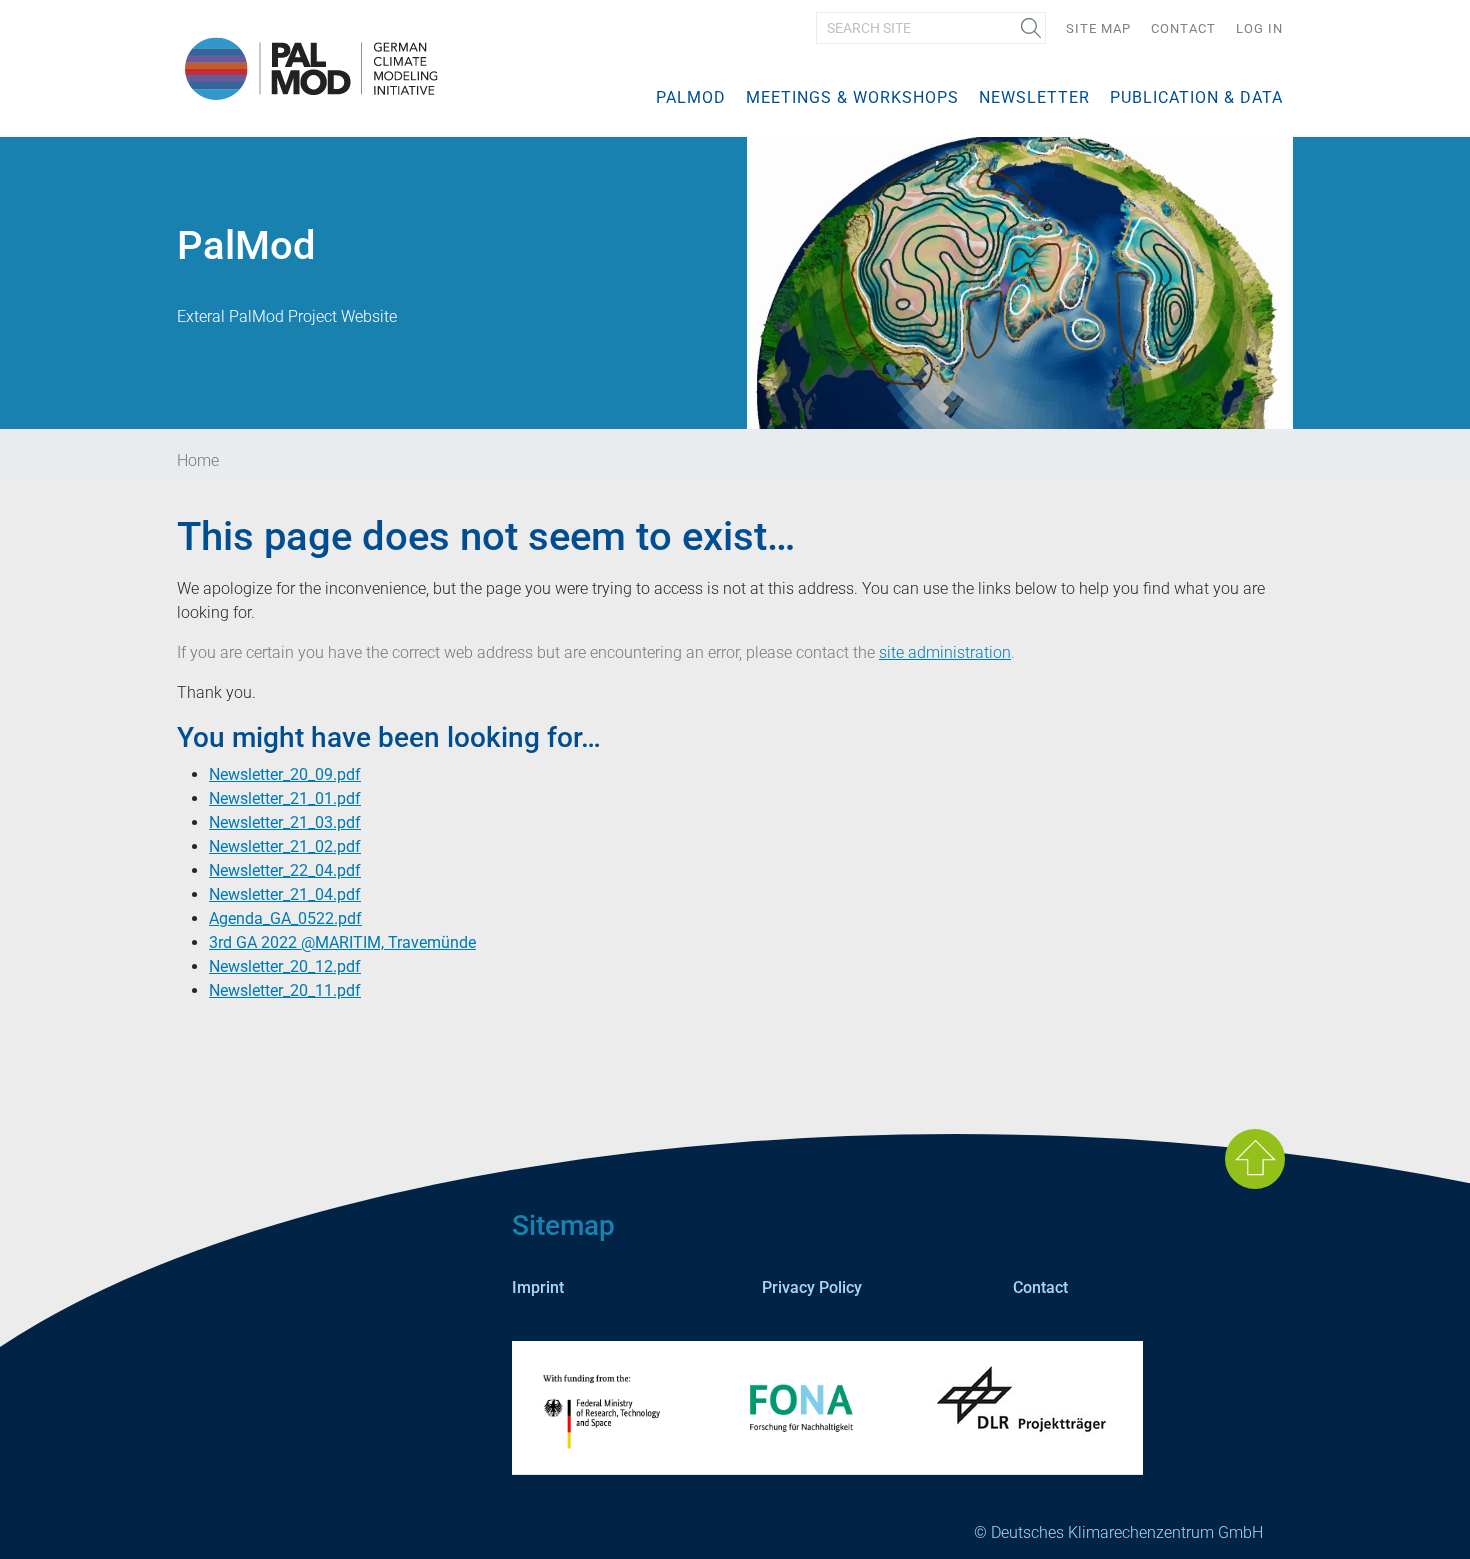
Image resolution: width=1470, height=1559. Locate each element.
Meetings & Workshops (852, 97)
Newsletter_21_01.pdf (285, 798)
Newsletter (1034, 97)
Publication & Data (1196, 97)
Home (198, 460)
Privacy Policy (812, 1287)
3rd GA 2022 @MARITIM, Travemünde (342, 942)
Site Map (1098, 28)
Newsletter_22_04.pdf (285, 870)
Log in (1259, 28)
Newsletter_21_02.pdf (285, 846)
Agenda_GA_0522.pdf (285, 918)
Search (1024, 30)
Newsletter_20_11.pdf (285, 990)
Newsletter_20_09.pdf (285, 774)
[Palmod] (307, 67)
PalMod (691, 97)
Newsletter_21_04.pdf (285, 894)
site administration (945, 652)
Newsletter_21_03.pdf (285, 822)
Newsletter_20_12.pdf (285, 966)
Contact (1183, 28)
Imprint (538, 1287)
